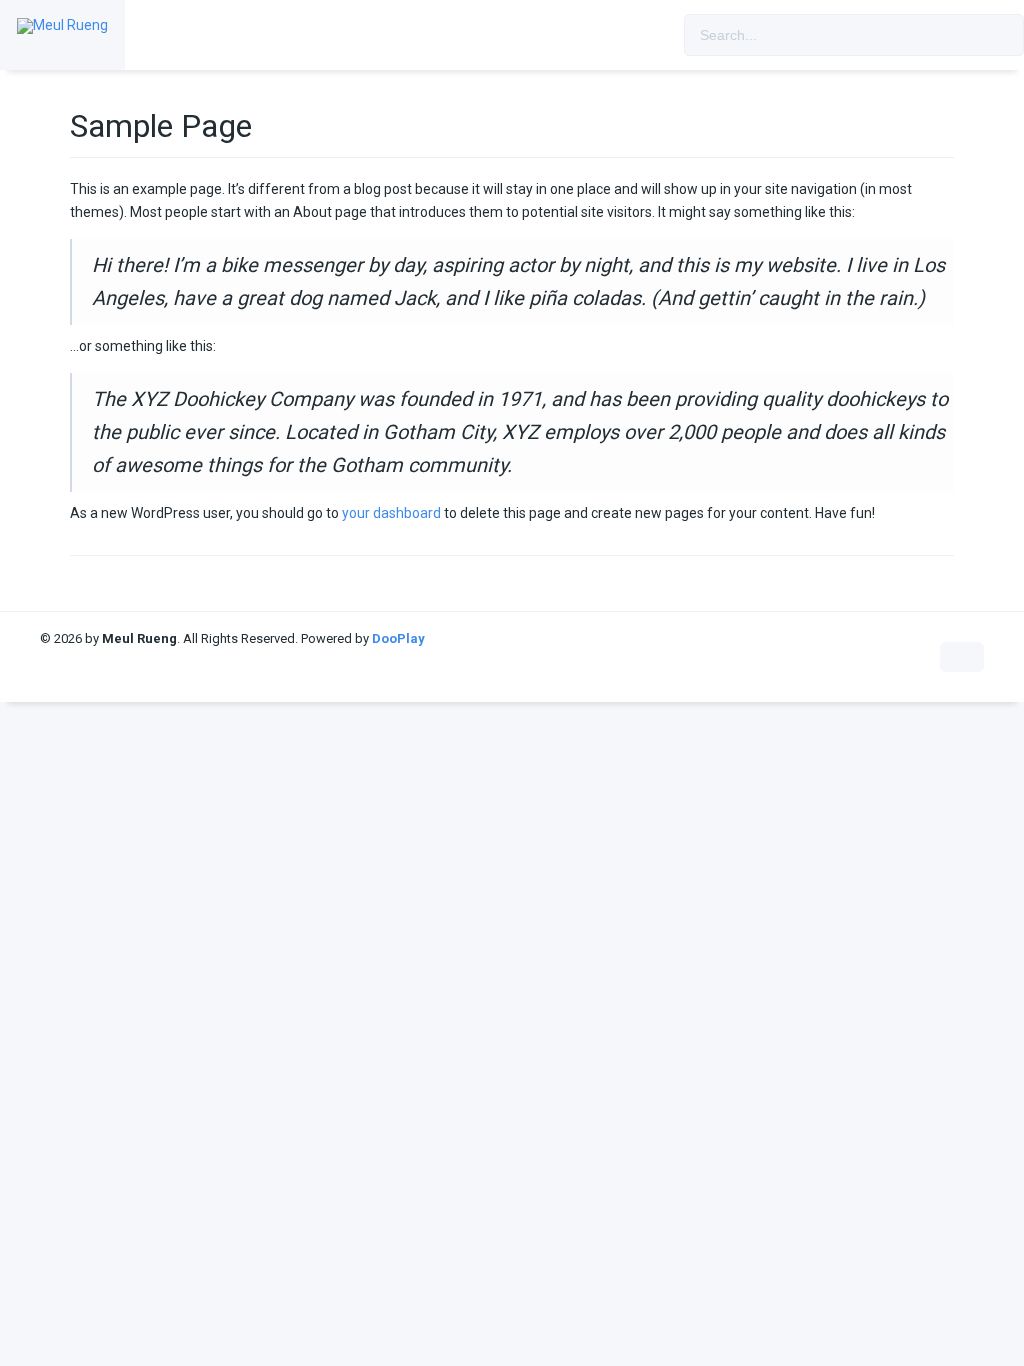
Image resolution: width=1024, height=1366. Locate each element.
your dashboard (391, 513)
